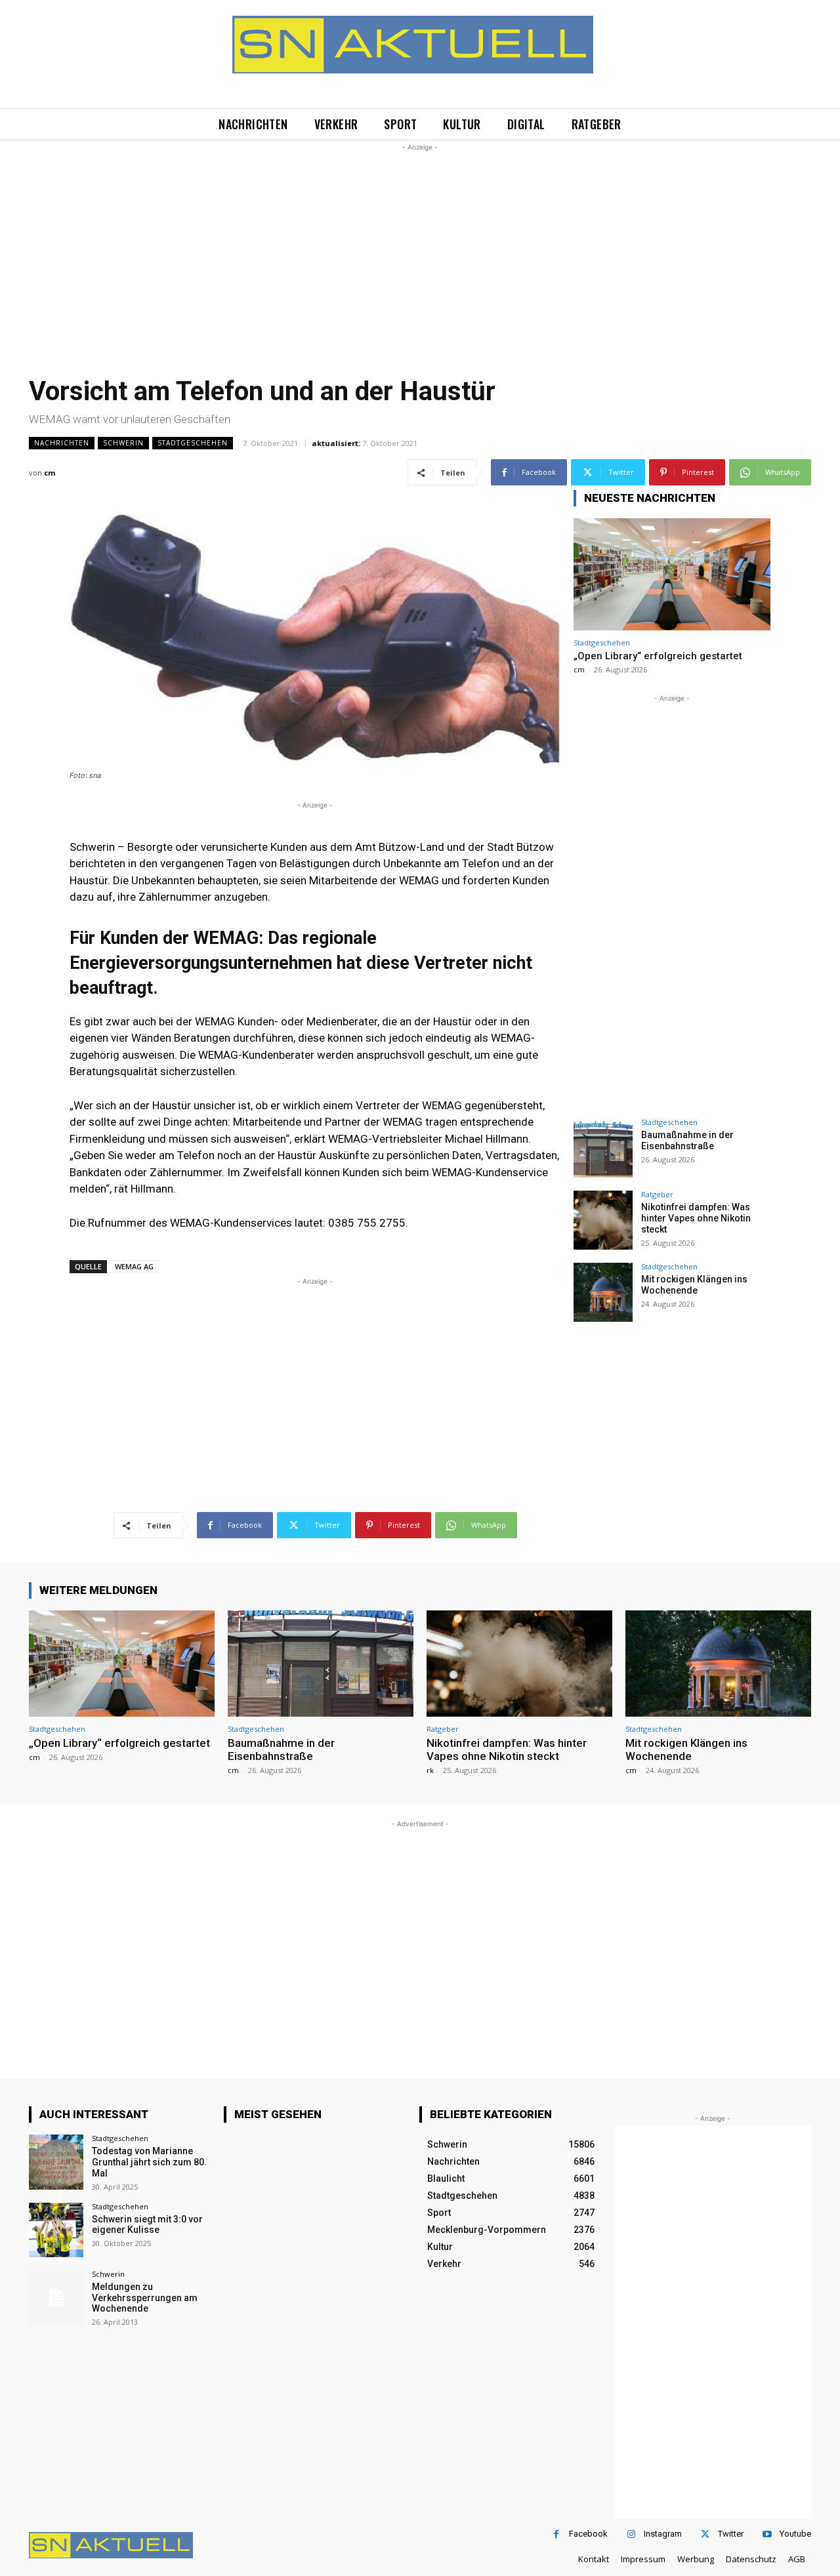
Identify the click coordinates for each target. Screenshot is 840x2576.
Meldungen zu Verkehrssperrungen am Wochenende (145, 2298)
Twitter (731, 2534)
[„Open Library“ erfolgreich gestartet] (672, 574)
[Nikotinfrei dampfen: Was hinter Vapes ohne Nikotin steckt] (603, 1220)
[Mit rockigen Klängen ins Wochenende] (603, 1292)
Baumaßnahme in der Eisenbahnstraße (687, 1140)
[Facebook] (556, 2534)
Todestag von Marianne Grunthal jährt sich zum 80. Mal (149, 2162)
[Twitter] (705, 2534)
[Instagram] (631, 2534)
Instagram (663, 2534)
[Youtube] (767, 2534)
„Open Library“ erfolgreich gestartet (658, 656)
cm (50, 473)
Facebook (588, 2534)
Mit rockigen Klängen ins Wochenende (694, 1285)
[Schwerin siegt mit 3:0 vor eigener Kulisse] (56, 2230)
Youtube (795, 2534)
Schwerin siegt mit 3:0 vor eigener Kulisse (147, 2225)
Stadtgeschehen (193, 443)
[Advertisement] (420, 246)
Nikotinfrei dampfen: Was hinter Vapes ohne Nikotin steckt (696, 1218)
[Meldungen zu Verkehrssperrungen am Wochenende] (56, 2298)
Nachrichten (62, 443)
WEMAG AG (134, 1266)
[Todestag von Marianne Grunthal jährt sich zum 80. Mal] (56, 2162)
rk (430, 1770)
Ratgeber (657, 1194)
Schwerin (123, 443)
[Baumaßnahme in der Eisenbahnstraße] (603, 1148)
